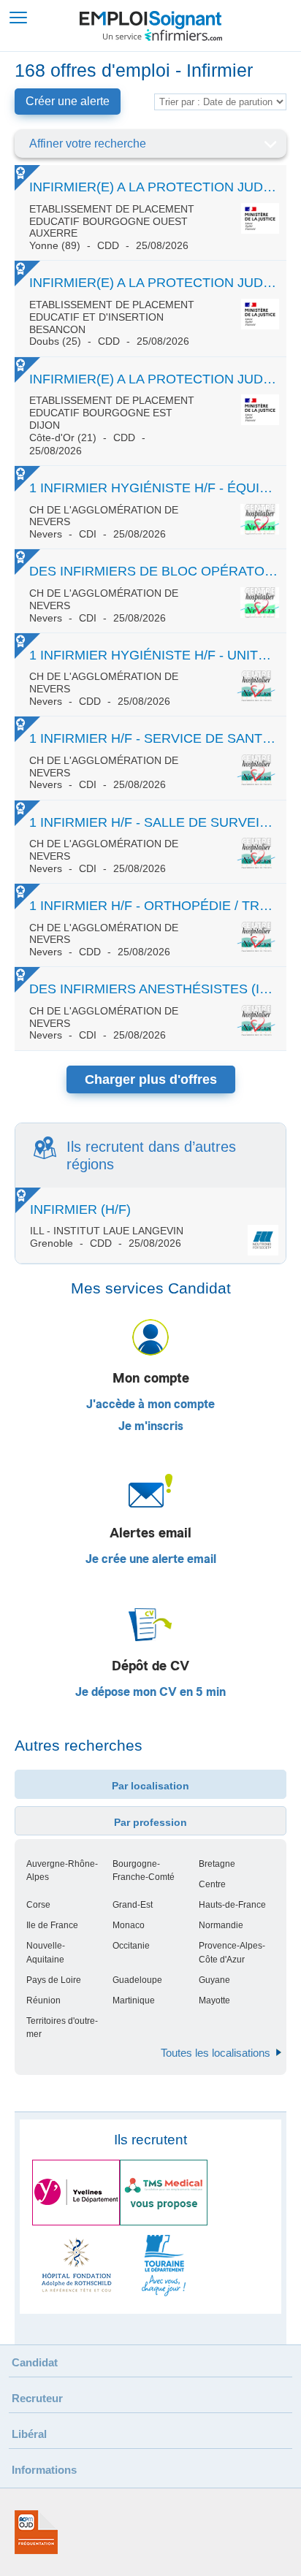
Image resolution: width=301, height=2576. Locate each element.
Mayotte (214, 2000)
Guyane (214, 1980)
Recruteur (37, 2398)
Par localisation (150, 1786)
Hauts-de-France (232, 1905)
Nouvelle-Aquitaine (46, 1952)
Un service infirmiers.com (163, 35)
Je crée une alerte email (151, 1559)
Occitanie (131, 1946)
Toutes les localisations (216, 2053)
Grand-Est (133, 1905)
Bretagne (217, 1864)
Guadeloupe (137, 1980)
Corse (38, 1905)
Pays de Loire (54, 1980)
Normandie (221, 1925)
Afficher (270, 144)
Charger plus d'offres (151, 1079)
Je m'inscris (151, 1426)
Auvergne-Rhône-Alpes (62, 1870)
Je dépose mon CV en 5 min (150, 1692)
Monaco (129, 1925)
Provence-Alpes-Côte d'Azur (232, 1952)
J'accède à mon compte (150, 1404)
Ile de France (52, 1925)
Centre (212, 1884)
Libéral (29, 2434)
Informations (44, 2470)
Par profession (150, 1822)
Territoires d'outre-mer (62, 2027)
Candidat (35, 2362)
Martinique (134, 2000)
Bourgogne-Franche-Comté (144, 1870)
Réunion (43, 2000)
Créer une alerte (68, 101)
